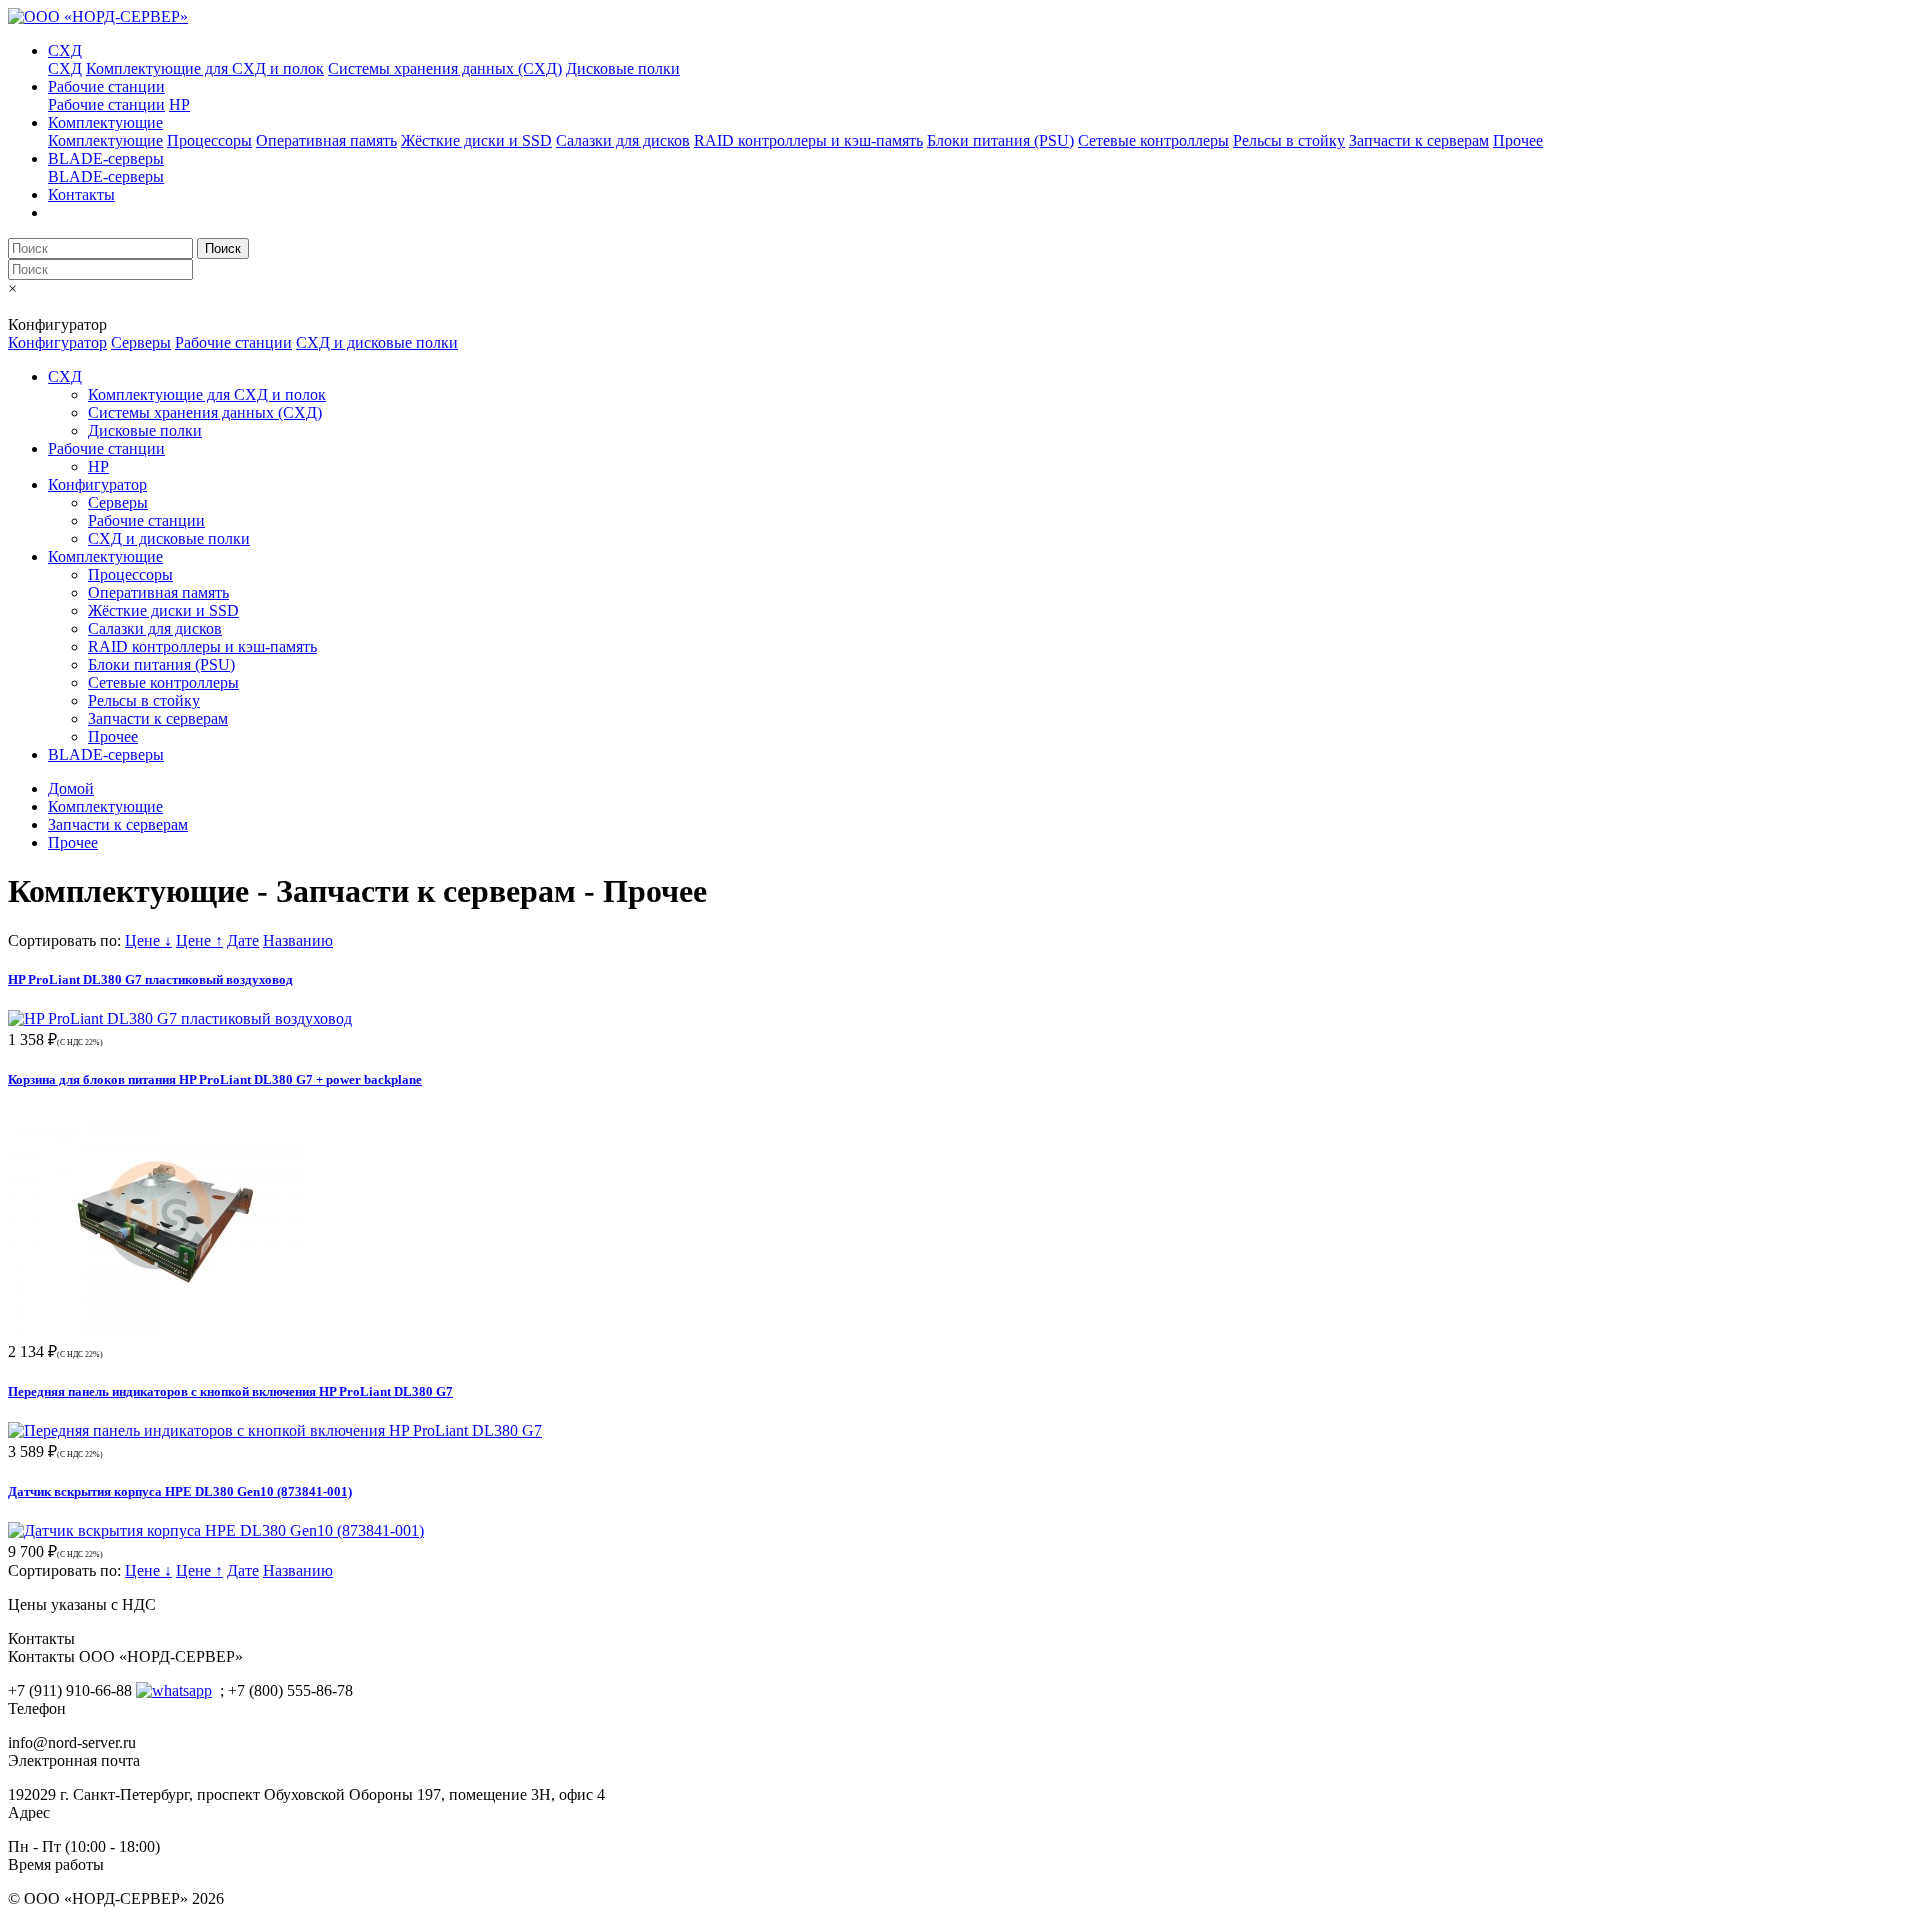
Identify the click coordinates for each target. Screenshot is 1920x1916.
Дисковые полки (623, 68)
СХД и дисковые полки (377, 342)
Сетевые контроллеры (1153, 140)
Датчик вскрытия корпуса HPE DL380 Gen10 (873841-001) (180, 1491)
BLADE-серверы (106, 158)
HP (179, 104)
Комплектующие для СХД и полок (205, 68)
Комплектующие (105, 122)
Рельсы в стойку (1289, 140)
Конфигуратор (57, 342)
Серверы (141, 342)
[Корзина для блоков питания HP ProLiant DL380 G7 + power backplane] (158, 1330)
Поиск (223, 248)
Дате (243, 940)
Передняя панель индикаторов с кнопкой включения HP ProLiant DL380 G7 (230, 1391)
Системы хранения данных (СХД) (445, 68)
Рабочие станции (106, 86)
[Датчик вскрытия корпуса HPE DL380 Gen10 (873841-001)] (216, 1530)
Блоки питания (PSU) (1000, 140)
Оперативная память (326, 140)
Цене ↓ (148, 940)
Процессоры (209, 140)
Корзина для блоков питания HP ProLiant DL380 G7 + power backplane (215, 1079)
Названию (298, 940)
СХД (65, 50)
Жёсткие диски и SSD (476, 140)
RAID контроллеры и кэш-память (808, 140)
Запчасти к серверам (1419, 140)
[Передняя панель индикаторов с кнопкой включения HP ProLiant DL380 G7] (275, 1430)
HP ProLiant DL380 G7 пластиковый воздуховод (150, 979)
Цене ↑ (199, 940)
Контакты (81, 194)
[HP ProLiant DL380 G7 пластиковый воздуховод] (180, 1018)
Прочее (1518, 140)
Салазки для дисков (623, 140)
